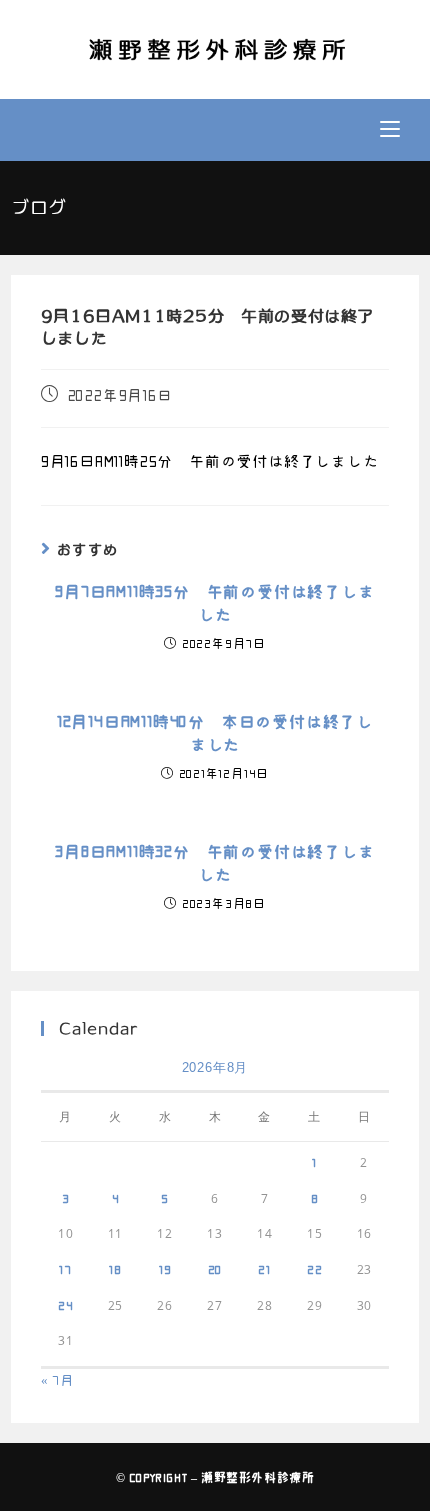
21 (264, 1269)
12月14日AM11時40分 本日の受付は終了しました (215, 733)
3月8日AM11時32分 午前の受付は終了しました (214, 863)
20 (215, 1269)
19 (165, 1269)
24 (66, 1305)
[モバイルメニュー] (390, 130)
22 (315, 1269)
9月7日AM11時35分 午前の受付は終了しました (214, 603)
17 (65, 1269)
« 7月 (57, 1380)
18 (115, 1269)
